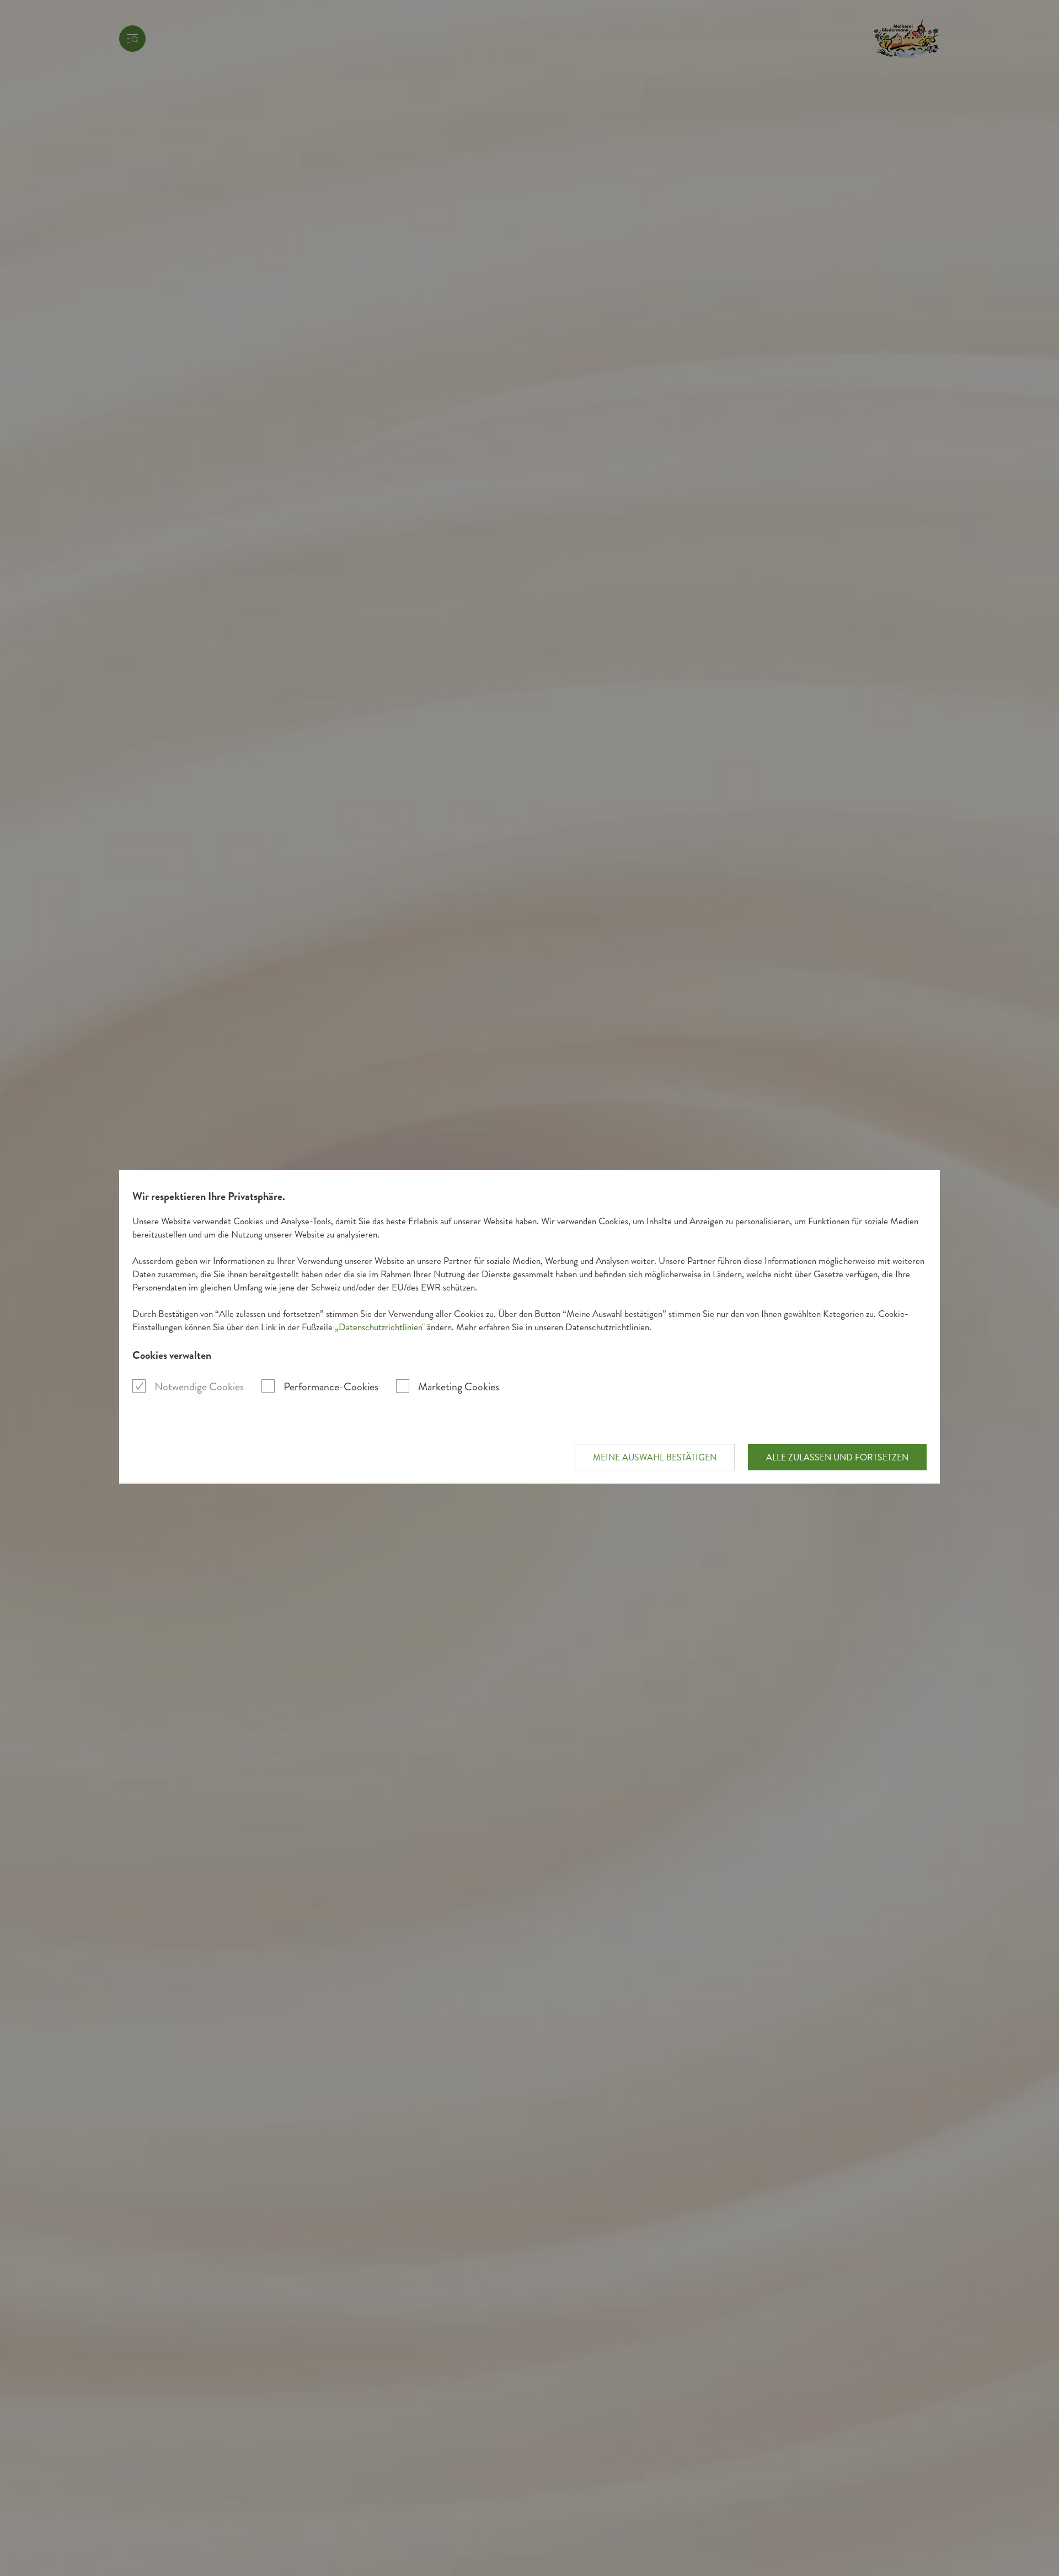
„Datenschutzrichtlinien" (380, 1327)
